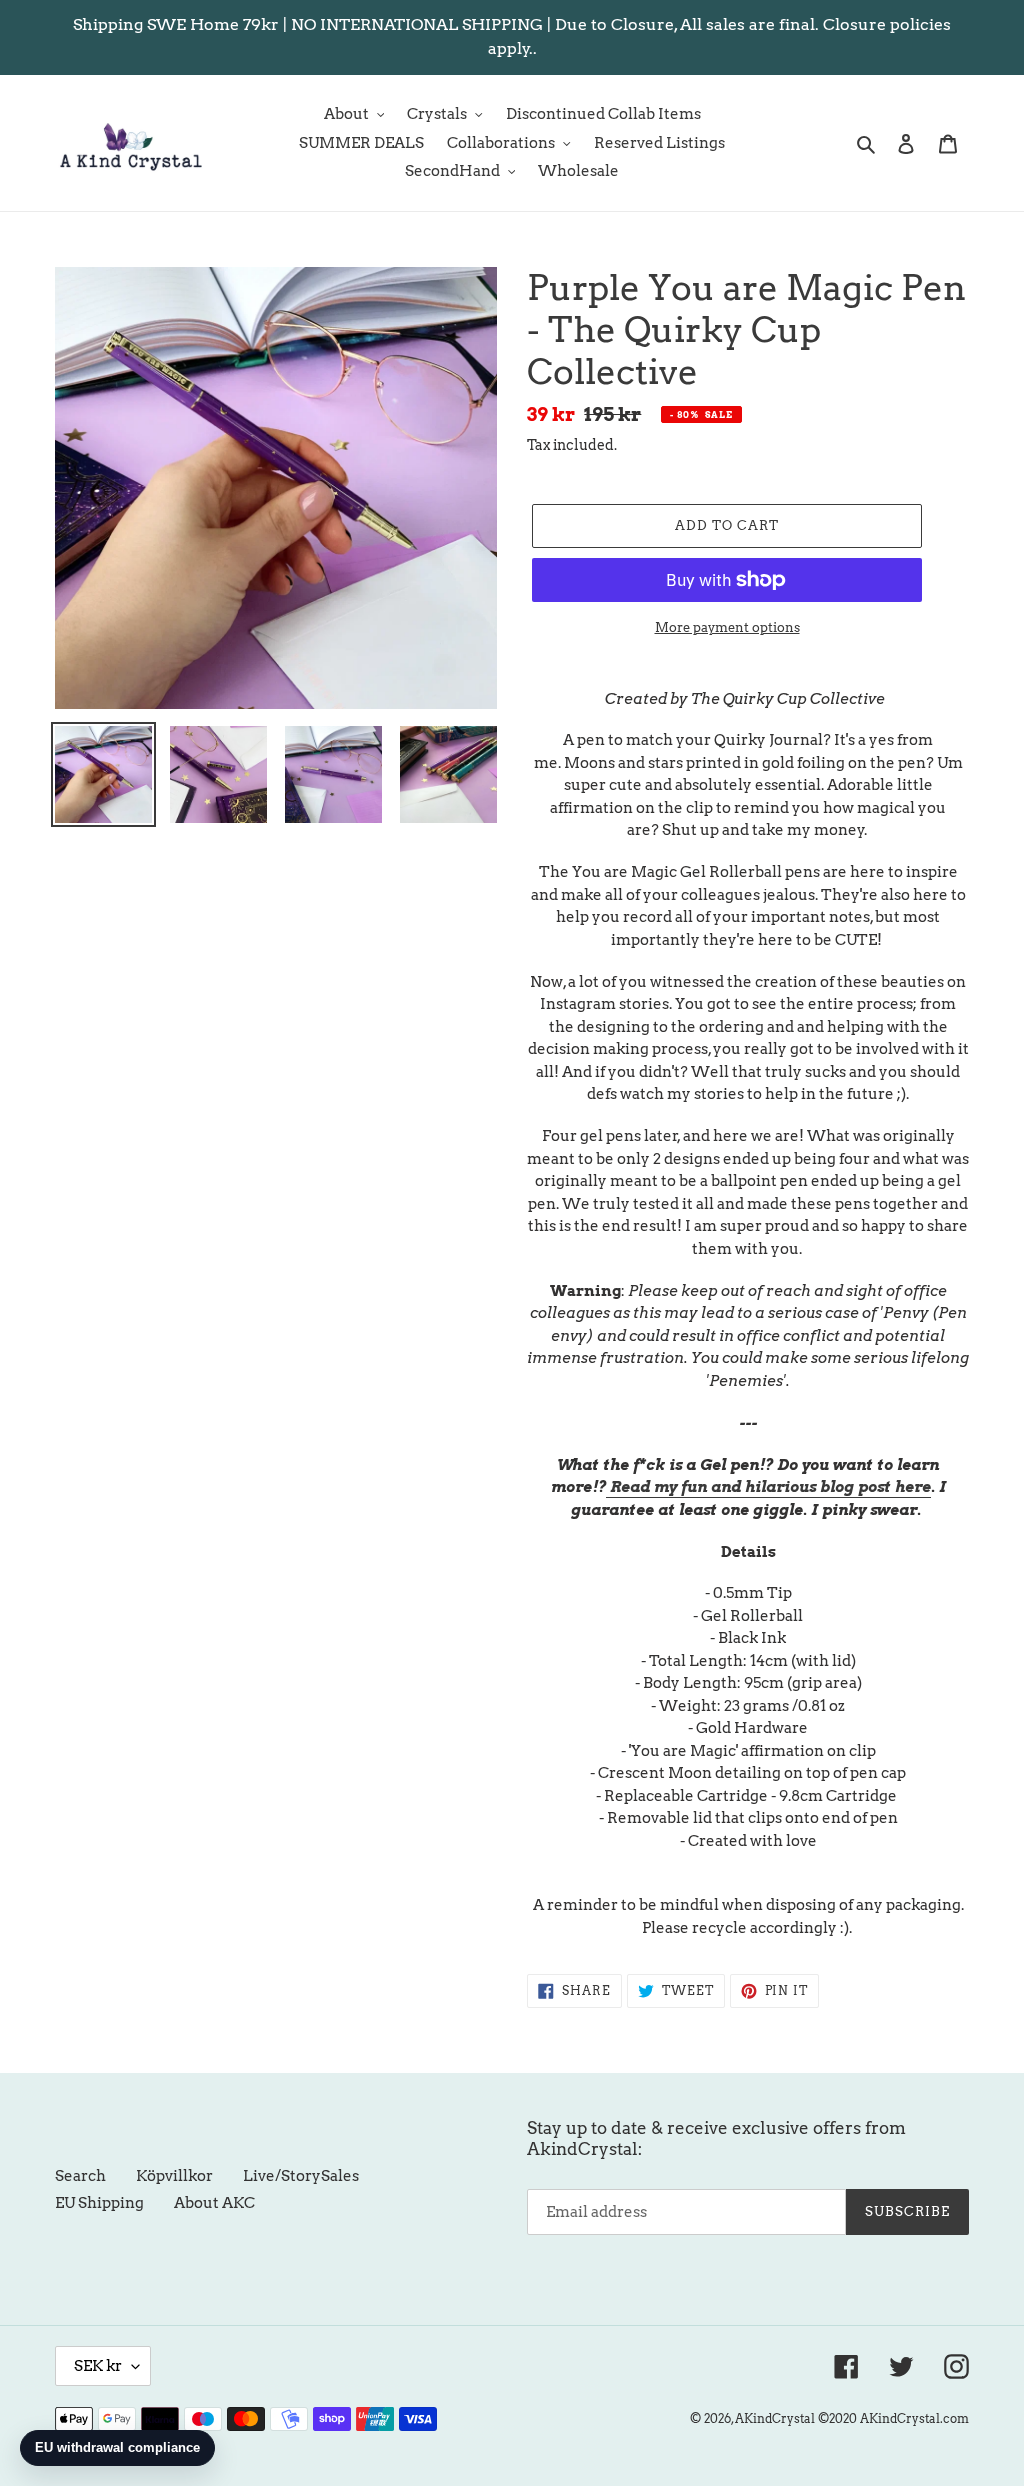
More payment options (727, 627)
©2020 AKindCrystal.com (893, 2418)
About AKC (214, 2203)
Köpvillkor (174, 2176)
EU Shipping (99, 2203)
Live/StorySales (301, 2176)
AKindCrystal (775, 2418)
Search (80, 2176)
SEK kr (98, 2366)
